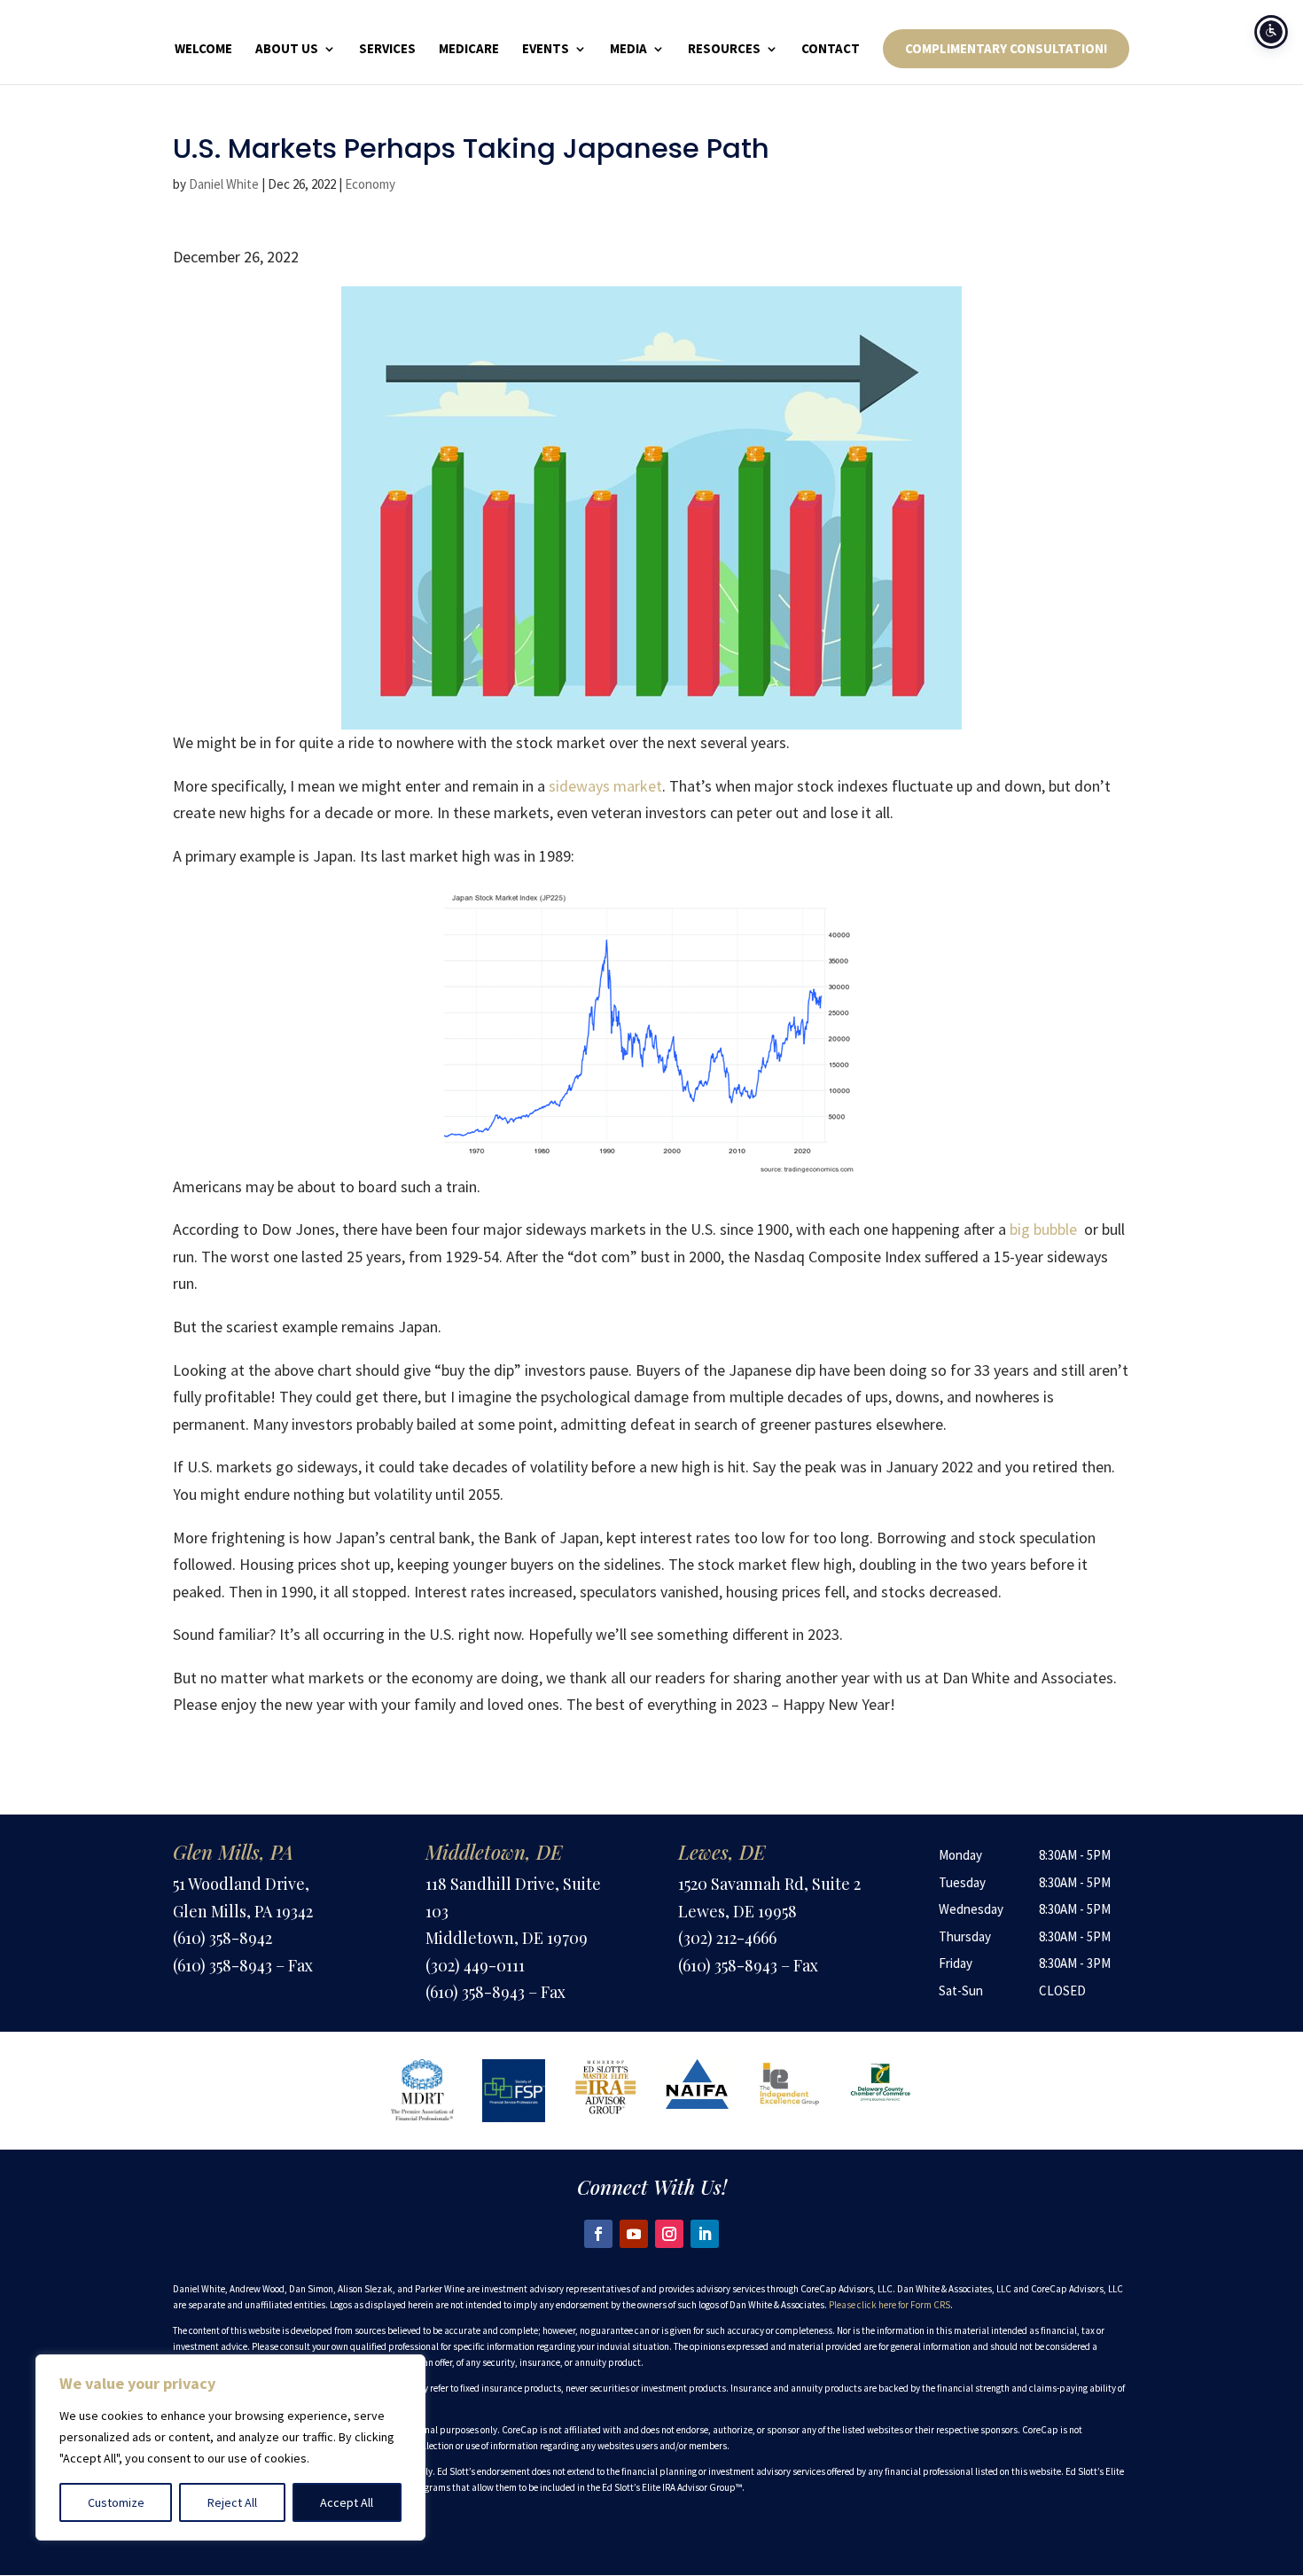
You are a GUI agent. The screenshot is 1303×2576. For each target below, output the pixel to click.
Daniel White (224, 184)
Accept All (347, 2502)
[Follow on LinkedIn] (705, 2234)
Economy (370, 184)
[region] (230, 2447)
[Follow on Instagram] (669, 2234)
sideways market (605, 786)
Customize (116, 2502)
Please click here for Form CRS (889, 2305)
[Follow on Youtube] (634, 2234)
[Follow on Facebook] (598, 2234)
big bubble (1043, 1229)
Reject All (232, 2502)
